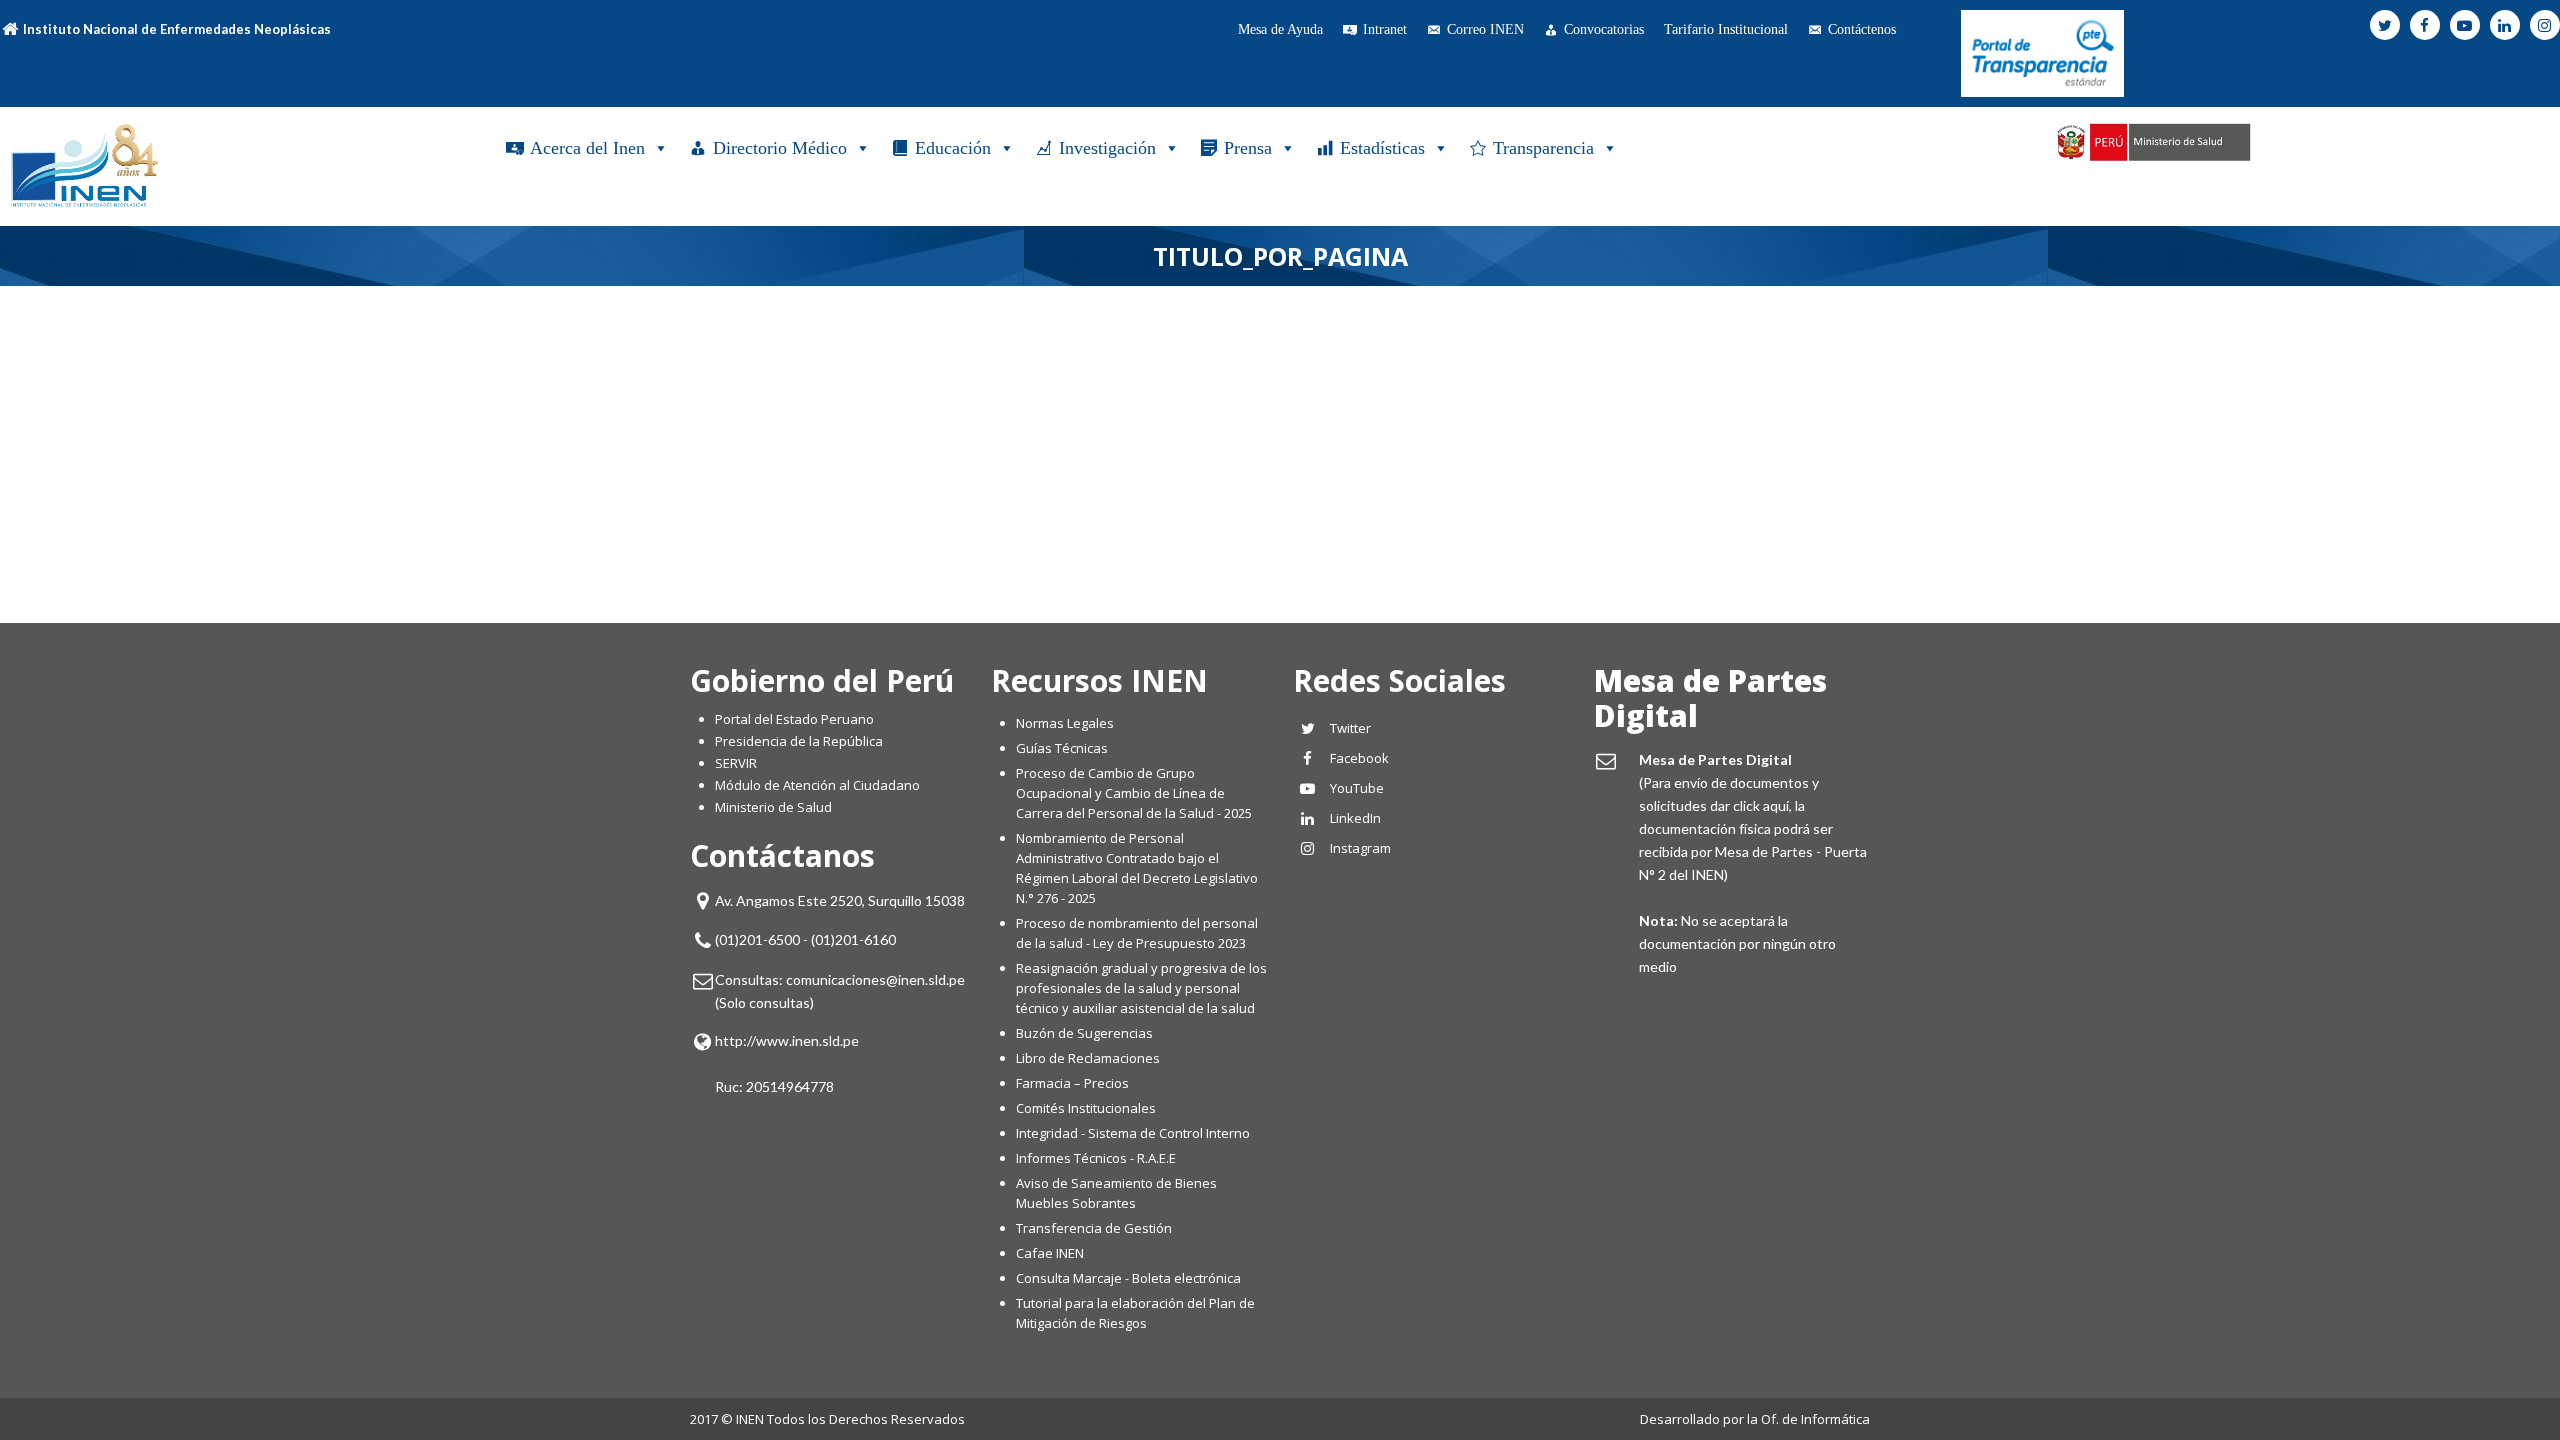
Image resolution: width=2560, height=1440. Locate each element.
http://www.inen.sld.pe (787, 1040)
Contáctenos (1862, 29)
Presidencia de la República (799, 741)
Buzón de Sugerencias (1084, 1033)
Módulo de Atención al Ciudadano (817, 785)
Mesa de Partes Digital (1710, 698)
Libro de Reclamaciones (1089, 1058)
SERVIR (736, 763)
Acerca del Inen (587, 148)
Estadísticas (1382, 148)
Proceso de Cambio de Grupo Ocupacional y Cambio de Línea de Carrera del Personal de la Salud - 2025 (1134, 793)
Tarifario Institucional (1726, 29)
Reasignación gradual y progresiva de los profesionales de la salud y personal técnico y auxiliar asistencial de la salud (1141, 988)
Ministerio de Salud (773, 807)
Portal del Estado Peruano (794, 719)
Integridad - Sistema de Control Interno (1133, 1133)
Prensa (1248, 148)
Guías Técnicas (1062, 748)
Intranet (1385, 29)
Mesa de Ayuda (1280, 29)
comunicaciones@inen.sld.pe (875, 979)
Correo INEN (1485, 29)
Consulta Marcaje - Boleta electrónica (1128, 1278)
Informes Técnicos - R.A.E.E (1096, 1158)
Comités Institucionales (1086, 1108)
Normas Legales (1065, 723)
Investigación (1107, 148)
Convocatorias (1604, 29)
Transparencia (1543, 148)
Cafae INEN (1050, 1253)
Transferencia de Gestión (1094, 1228)
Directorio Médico (780, 148)
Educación (953, 148)
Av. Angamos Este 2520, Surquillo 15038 (840, 900)
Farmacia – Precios (1072, 1083)
